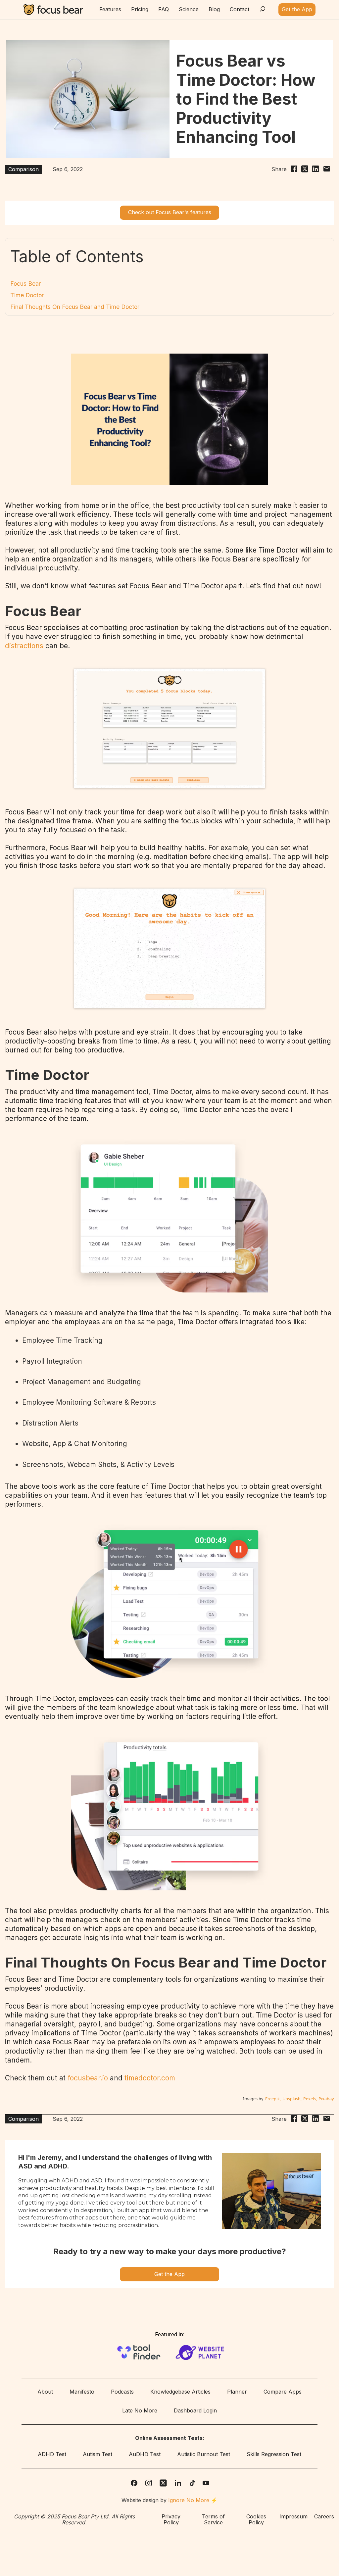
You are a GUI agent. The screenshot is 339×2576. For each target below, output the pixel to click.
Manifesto (82, 2392)
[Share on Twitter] (305, 170)
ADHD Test (52, 2454)
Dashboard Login (195, 2411)
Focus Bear (25, 284)
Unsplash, (292, 2099)
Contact (240, 10)
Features (110, 10)
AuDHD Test (145, 2454)
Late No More (140, 2411)
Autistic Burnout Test (204, 2454)
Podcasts (122, 2392)
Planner (237, 2392)
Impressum (293, 2517)
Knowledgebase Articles (180, 2392)
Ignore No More (189, 2500)
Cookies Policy (256, 2520)
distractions (25, 646)
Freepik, (273, 2099)
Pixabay (326, 2099)
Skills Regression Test (274, 2454)
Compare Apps (283, 2392)
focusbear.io (88, 2078)
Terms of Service (213, 2520)
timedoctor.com (150, 2078)
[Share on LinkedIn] (315, 170)
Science (189, 10)
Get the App (169, 2274)
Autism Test (97, 2454)
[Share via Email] (327, 170)
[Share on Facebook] (294, 170)
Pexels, (310, 2099)
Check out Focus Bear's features (170, 212)
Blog (214, 10)
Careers (324, 2517)
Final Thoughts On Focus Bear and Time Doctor (75, 307)
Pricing (140, 10)
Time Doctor (27, 295)
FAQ (164, 10)
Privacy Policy (171, 2520)
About (45, 2392)
